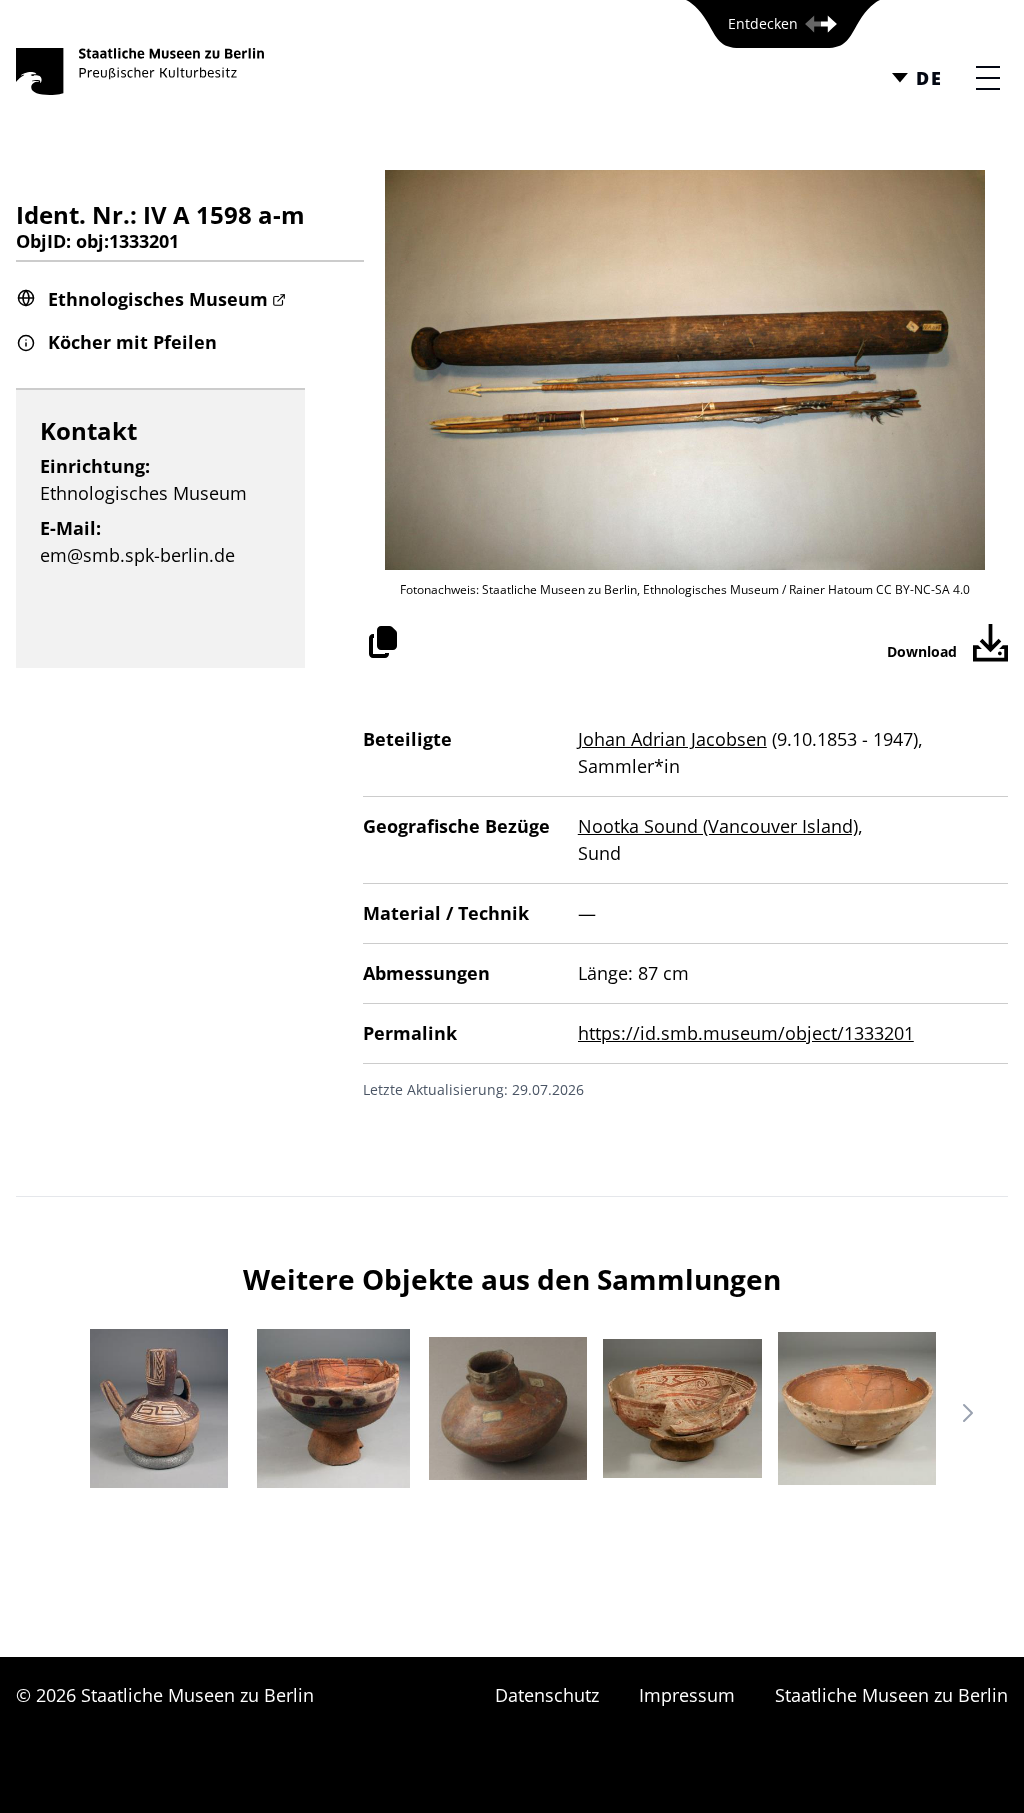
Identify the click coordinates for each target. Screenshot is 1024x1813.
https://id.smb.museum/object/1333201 (746, 1033)
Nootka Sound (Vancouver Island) (718, 826)
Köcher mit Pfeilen (132, 342)
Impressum (687, 1695)
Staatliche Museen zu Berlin (891, 1695)
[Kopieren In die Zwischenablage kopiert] (383, 642)
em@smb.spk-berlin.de (137, 555)
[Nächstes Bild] (968, 1413)
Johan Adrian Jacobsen (672, 739)
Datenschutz (547, 1695)
